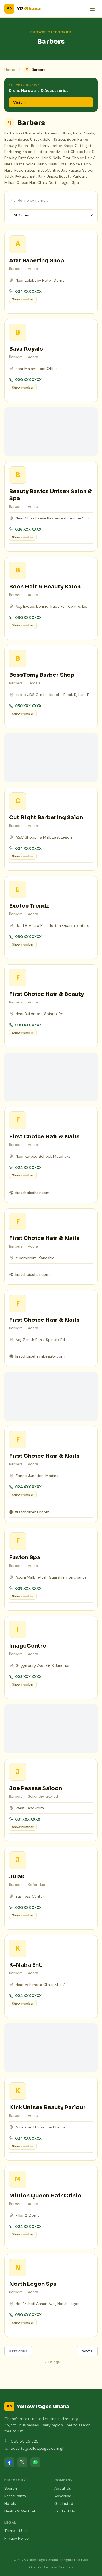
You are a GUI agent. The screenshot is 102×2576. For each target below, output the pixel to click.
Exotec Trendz (29, 906)
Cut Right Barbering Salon (46, 818)
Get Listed (64, 2503)
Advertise (63, 2496)
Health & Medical (20, 2511)
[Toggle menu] (92, 9)
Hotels (10, 2503)
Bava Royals (26, 349)
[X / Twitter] (22, 2462)
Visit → (20, 102)
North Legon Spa (33, 2284)
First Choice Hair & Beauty (46, 994)
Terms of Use (16, 2531)
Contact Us (65, 2511)
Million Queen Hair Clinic (45, 2196)
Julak (17, 1877)
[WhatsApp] (35, 2462)
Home (10, 70)
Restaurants (15, 2496)
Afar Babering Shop (37, 261)
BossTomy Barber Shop (42, 675)
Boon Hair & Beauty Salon (45, 587)
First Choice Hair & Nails (44, 1137)
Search (11, 2488)
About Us (63, 2488)
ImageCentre (28, 1646)
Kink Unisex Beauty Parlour (47, 2107)
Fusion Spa (25, 1558)
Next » (87, 2351)
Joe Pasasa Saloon (35, 1788)
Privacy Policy (17, 2538)
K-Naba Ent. (26, 1965)
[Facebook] (9, 2462)
